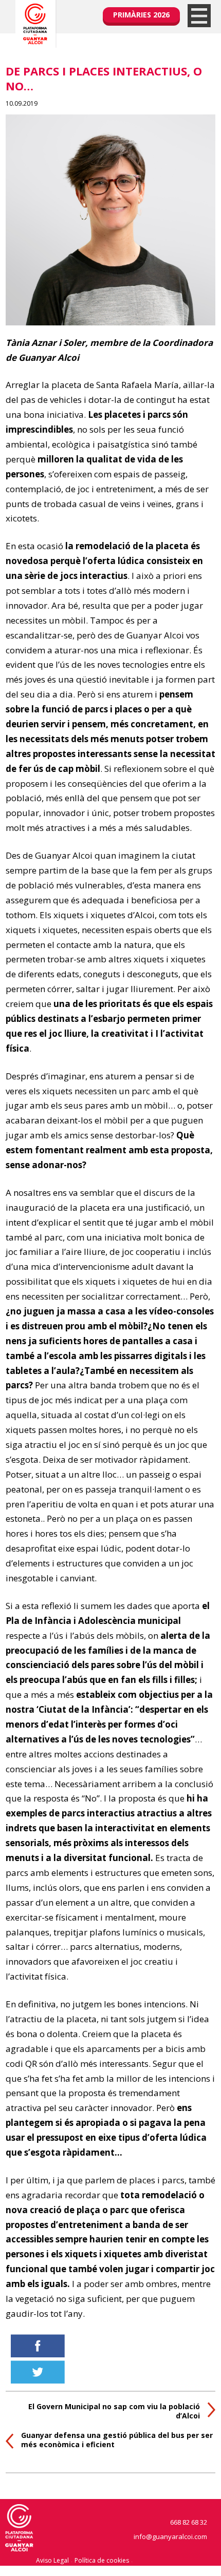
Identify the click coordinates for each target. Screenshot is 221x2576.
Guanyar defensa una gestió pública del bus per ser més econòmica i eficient (117, 2440)
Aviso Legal (52, 2560)
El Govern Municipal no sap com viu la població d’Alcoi (114, 2411)
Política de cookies (102, 2560)
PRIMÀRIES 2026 (141, 15)
